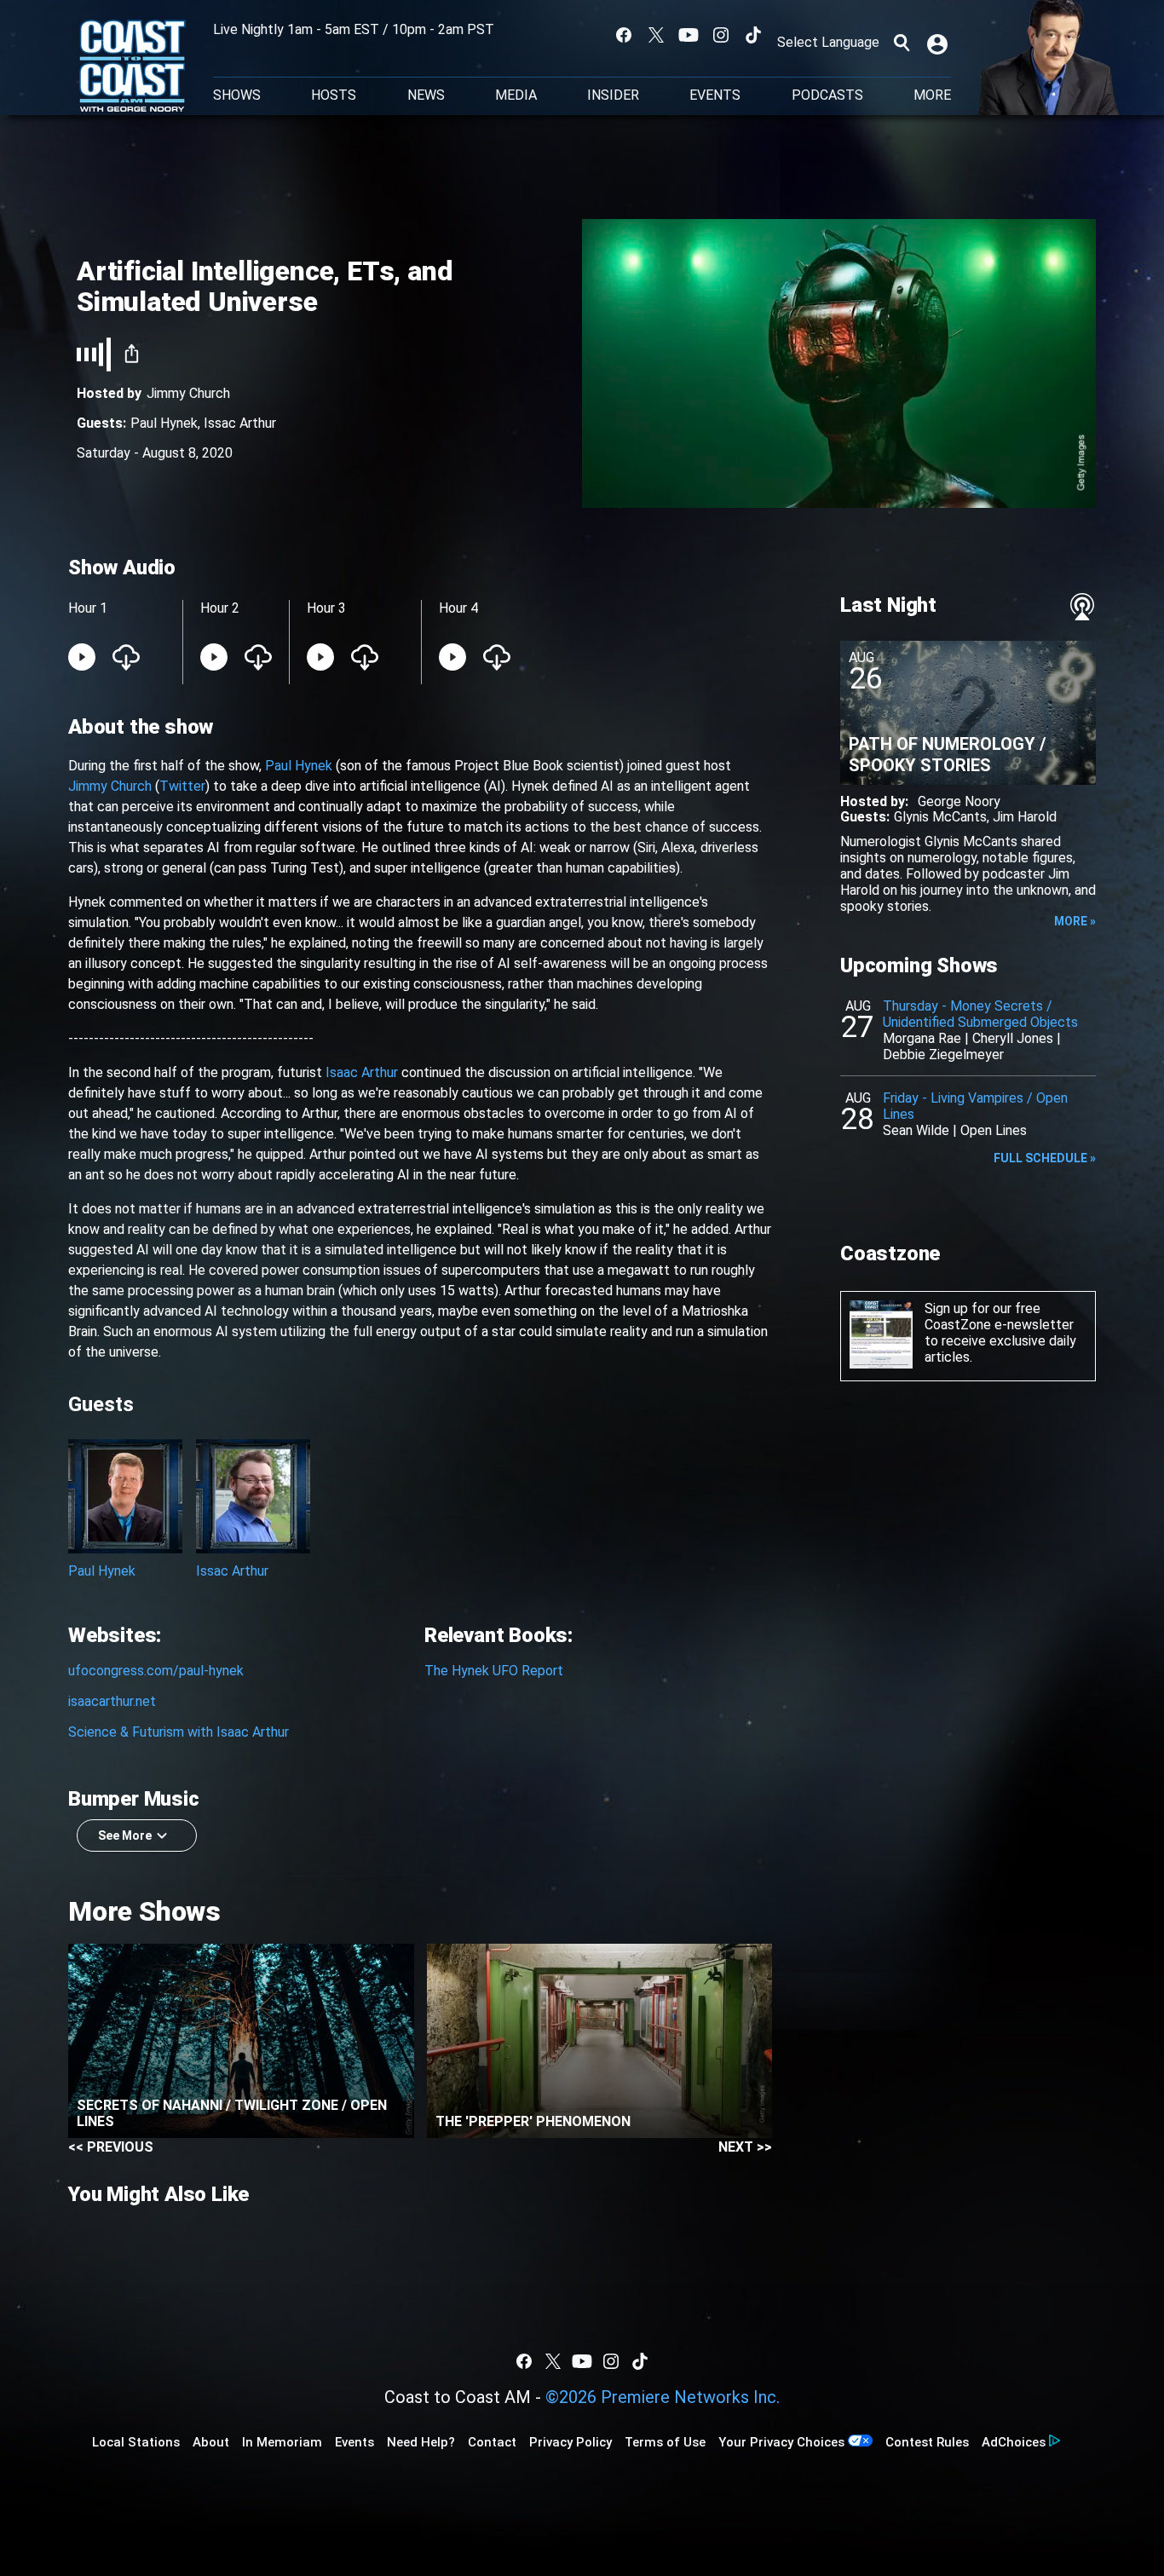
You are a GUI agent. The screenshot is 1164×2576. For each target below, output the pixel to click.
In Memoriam (282, 2442)
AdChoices (1014, 2442)
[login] (939, 43)
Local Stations (136, 2442)
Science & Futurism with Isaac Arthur (179, 1732)
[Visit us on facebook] (624, 35)
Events (715, 95)
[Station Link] (133, 67)
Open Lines (994, 1130)
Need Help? (421, 2442)
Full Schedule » (1045, 1158)
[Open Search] (902, 43)
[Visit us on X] (656, 35)
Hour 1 (88, 608)
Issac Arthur (240, 423)
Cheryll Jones (1013, 1038)
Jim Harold (1025, 817)
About (211, 2442)
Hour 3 (326, 608)
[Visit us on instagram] (721, 35)
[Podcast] (1082, 607)
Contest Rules (927, 2442)
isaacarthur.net (112, 1701)
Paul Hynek (164, 423)
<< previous (111, 2147)
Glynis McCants (940, 817)
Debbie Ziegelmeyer (943, 1055)
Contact (492, 2442)
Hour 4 (458, 608)
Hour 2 (220, 608)
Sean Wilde (916, 1130)
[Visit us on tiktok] (753, 35)
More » (1075, 921)
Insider (613, 95)
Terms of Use (665, 2442)
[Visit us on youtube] (689, 35)
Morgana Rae (922, 1038)
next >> (745, 2147)
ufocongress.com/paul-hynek (156, 1671)
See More (125, 1835)
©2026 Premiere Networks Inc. (663, 2397)
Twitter (182, 786)
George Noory (959, 801)
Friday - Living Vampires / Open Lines (975, 1106)
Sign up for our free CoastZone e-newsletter (999, 1317)
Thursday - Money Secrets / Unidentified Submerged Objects (980, 1014)
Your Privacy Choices (781, 2442)
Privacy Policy (570, 2442)
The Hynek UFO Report (494, 1671)
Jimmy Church (188, 393)
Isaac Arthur (362, 1072)
